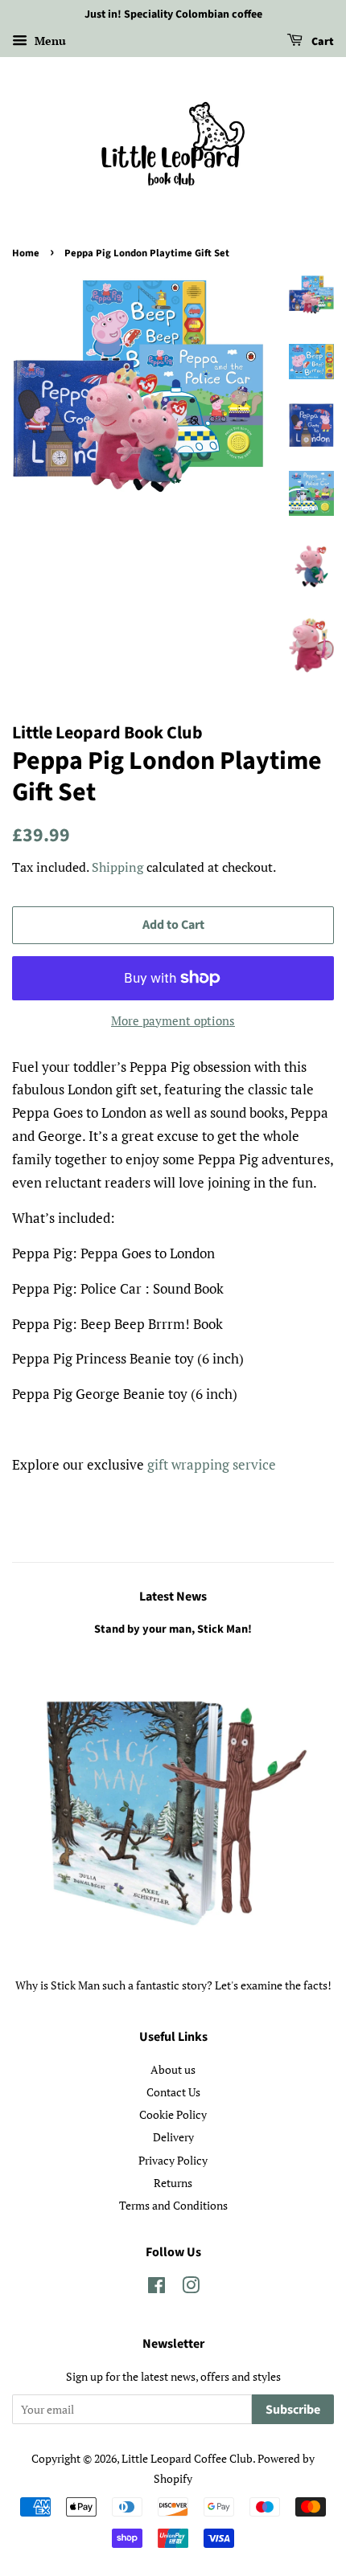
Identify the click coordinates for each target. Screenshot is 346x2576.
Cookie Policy (173, 2114)
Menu (49, 41)
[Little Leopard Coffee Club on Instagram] (191, 2288)
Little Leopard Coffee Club (187, 2458)
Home (26, 253)
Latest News (173, 1597)
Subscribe (293, 2410)
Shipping (117, 867)
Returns (173, 2183)
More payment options (173, 1020)
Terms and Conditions (173, 2205)
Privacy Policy (173, 2160)
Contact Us (173, 2092)
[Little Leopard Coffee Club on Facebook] (157, 2288)
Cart (321, 42)
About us (173, 2069)
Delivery (173, 2137)
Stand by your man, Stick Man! (173, 1629)
